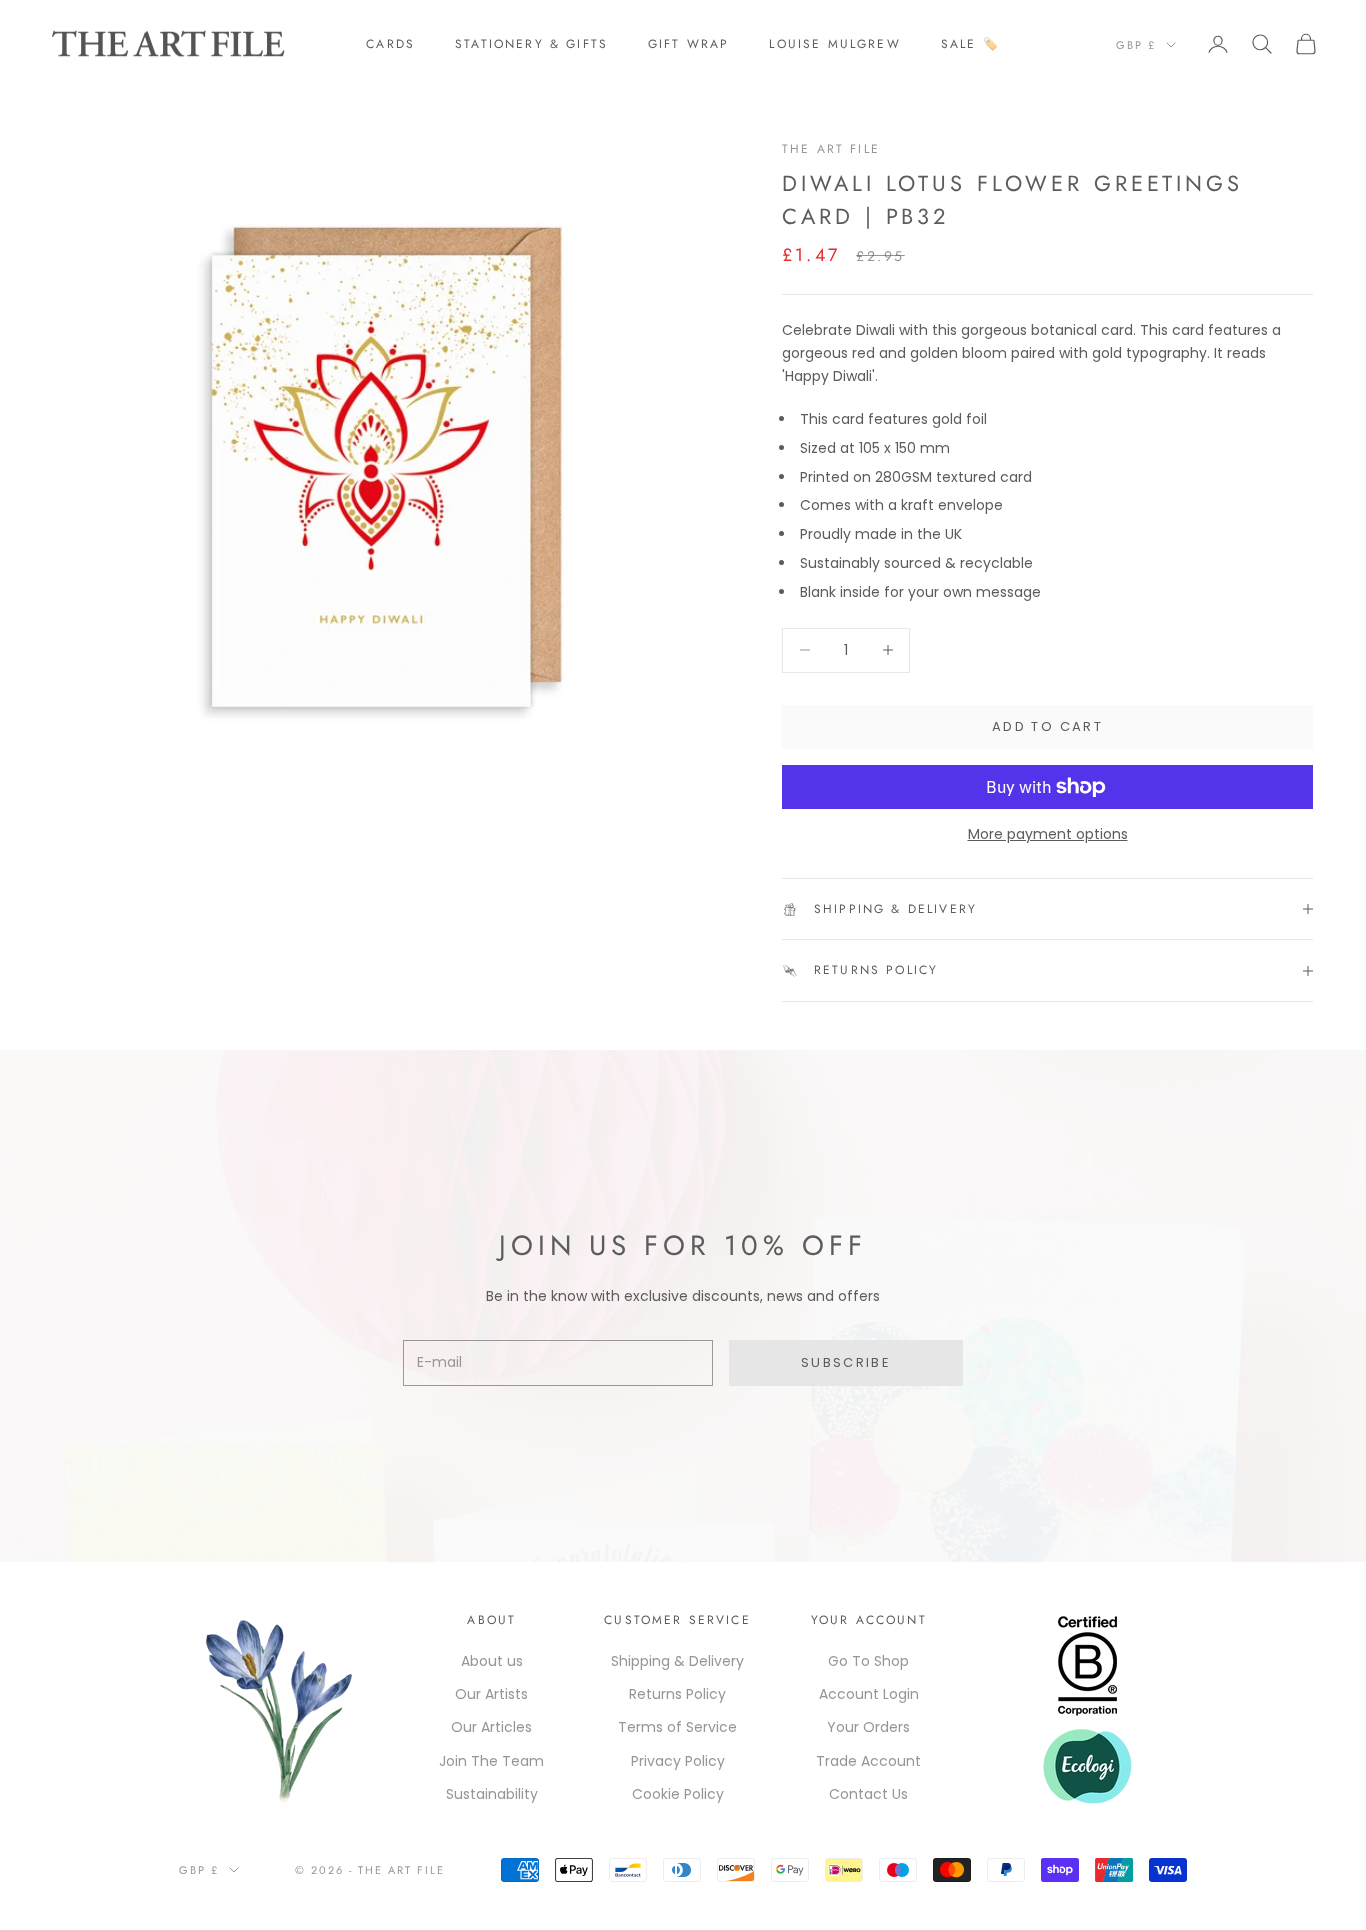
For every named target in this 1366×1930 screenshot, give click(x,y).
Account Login (869, 1694)
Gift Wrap (688, 44)
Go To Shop (868, 1661)
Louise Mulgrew (834, 44)
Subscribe (846, 1362)
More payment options (1048, 834)
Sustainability (492, 1794)
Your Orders (868, 1727)
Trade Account (868, 1761)
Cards (390, 44)
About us (492, 1661)
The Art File (831, 149)
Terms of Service (677, 1727)
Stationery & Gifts (531, 44)
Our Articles (491, 1727)
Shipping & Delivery (677, 1661)
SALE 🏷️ (970, 44)
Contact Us (868, 1794)
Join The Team (491, 1761)
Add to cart (1047, 726)
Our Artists (491, 1694)
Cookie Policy (678, 1794)
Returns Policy (677, 1694)
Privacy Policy (678, 1761)
